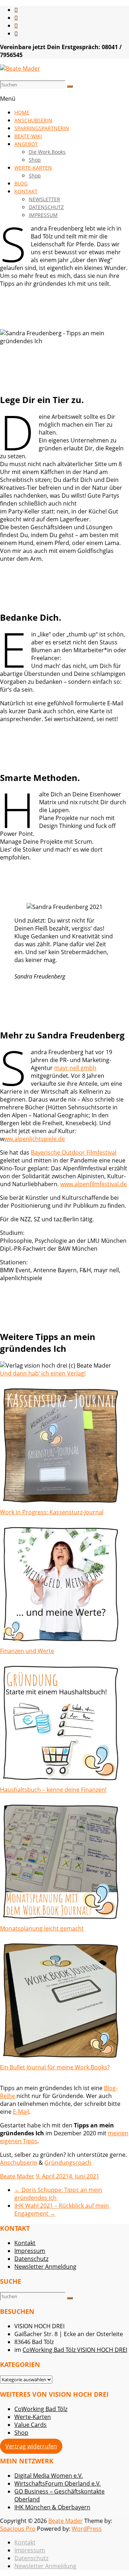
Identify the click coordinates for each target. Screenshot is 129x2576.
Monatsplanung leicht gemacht (42, 1928)
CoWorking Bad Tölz (41, 2409)
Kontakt (25, 2243)
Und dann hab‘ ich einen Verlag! (43, 1373)
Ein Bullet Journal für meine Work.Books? (55, 2067)
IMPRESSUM (43, 215)
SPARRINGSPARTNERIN (42, 128)
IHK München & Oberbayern (52, 2507)
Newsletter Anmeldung (45, 2267)
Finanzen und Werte (27, 1651)
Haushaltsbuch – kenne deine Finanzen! (53, 1790)
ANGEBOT (26, 144)
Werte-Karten (33, 2417)
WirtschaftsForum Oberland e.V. (58, 2483)
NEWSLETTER (44, 199)
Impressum (30, 2251)
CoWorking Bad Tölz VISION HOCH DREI (75, 2350)
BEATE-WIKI (28, 136)
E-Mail (21, 2112)
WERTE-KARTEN (33, 168)
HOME (22, 112)
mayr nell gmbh (75, 1068)
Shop (35, 160)
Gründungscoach (68, 2163)
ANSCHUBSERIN (33, 120)
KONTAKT (26, 191)
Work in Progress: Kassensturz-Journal (52, 1512)
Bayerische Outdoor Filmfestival (74, 1152)
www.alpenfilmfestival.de (94, 1184)
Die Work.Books (47, 152)
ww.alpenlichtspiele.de (35, 1139)
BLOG (21, 183)
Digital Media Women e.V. (49, 2476)
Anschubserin (19, 2163)
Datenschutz (31, 2259)
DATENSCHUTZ (46, 207)
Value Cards (30, 2425)
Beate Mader (17, 2176)
